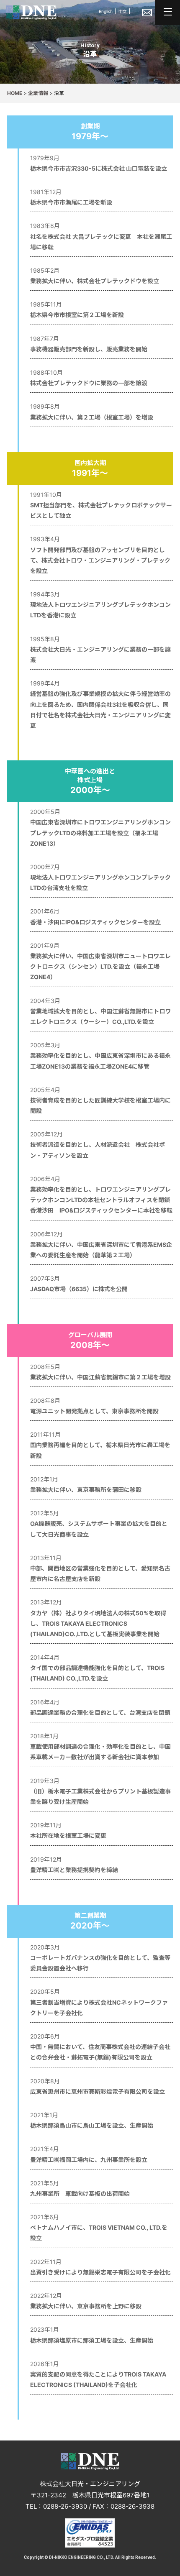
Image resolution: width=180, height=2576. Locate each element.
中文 (123, 11)
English (106, 11)
